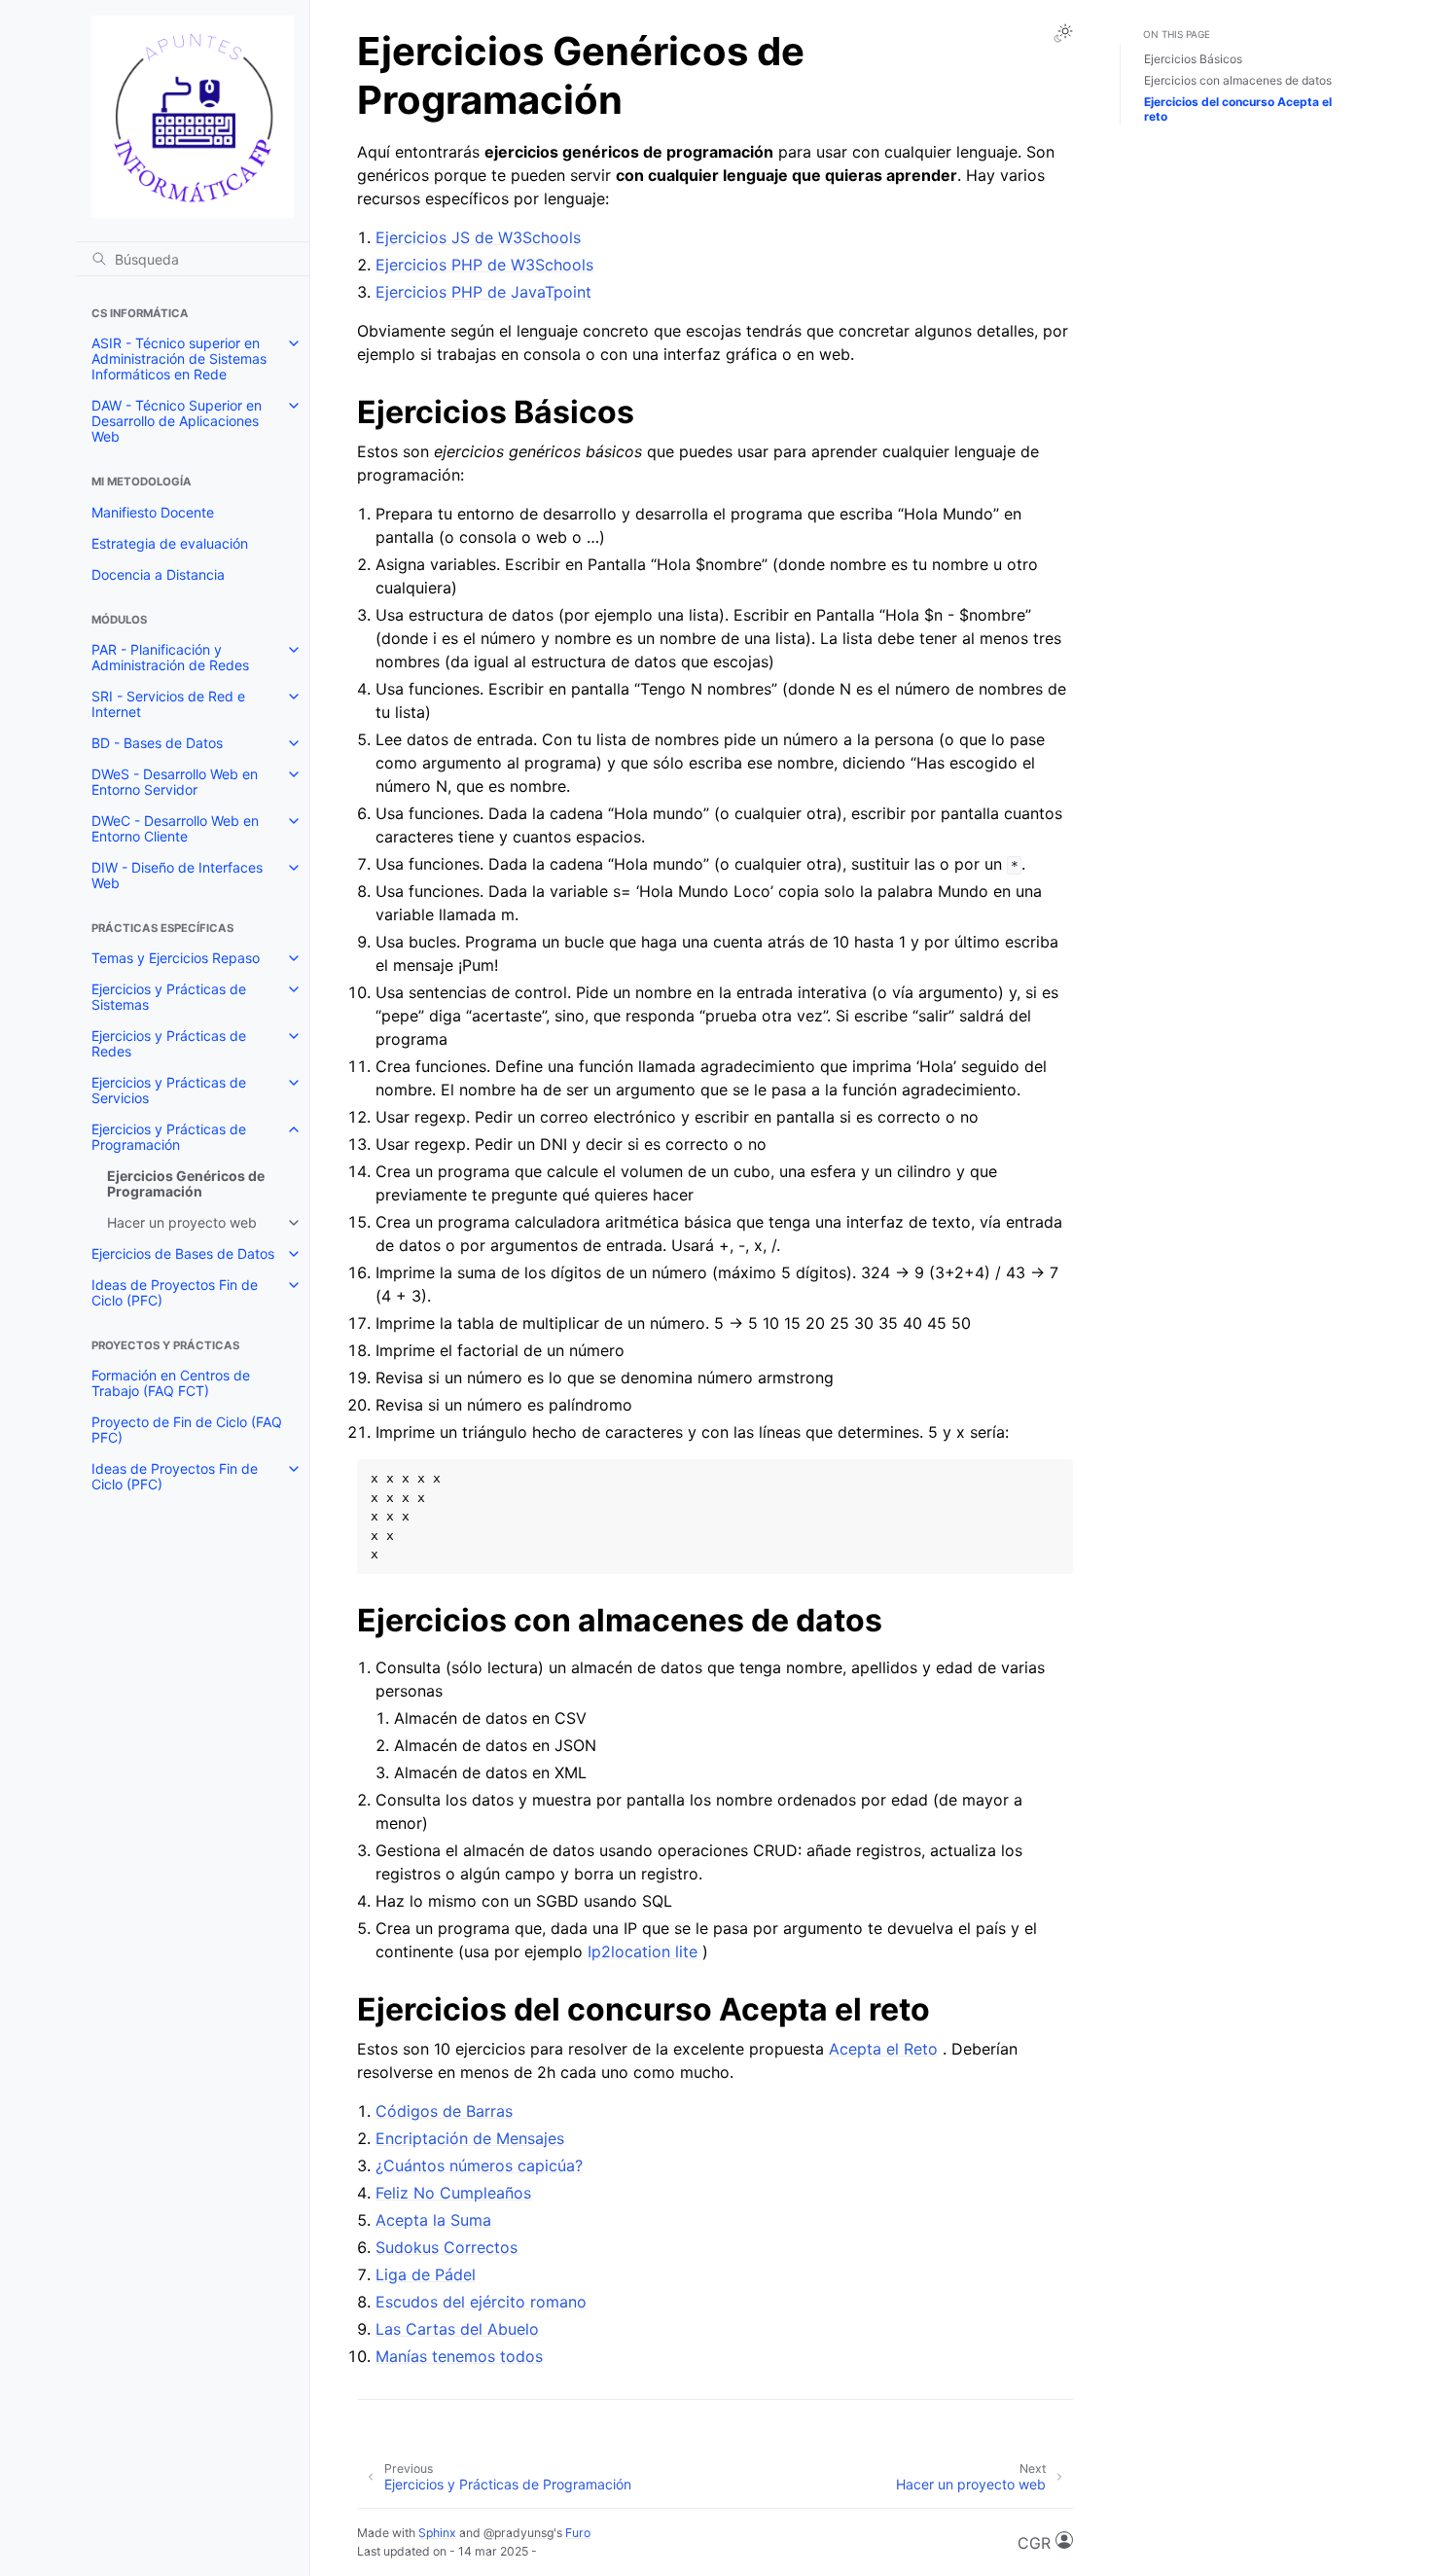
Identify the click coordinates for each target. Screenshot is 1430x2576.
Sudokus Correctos (447, 2247)
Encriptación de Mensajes (470, 2138)
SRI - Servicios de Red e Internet (168, 704)
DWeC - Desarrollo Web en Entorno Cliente (175, 828)
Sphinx (437, 2533)
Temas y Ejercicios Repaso (176, 958)
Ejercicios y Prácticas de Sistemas (169, 997)
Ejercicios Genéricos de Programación (186, 1183)
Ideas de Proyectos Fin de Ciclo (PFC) (175, 1292)
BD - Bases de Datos (157, 743)
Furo (578, 2533)
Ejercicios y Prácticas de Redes (169, 1043)
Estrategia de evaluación (170, 543)
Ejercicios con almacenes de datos (1238, 80)
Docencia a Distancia (158, 574)
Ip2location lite (643, 1951)
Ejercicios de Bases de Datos (183, 1253)
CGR (1037, 2543)
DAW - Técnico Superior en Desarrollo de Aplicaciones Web (177, 421)
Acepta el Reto (883, 2049)
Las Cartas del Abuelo (457, 2329)
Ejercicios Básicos (1193, 59)
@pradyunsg (518, 2533)
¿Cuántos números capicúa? (479, 2165)
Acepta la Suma (433, 2220)
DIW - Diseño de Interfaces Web (177, 875)
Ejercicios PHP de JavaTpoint (483, 292)
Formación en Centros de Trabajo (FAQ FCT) (171, 1383)
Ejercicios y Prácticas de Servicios (169, 1090)
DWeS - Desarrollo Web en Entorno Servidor (175, 782)
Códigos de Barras (444, 2111)
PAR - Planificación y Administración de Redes (170, 657)
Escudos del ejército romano (481, 2302)
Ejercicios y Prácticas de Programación (169, 1137)
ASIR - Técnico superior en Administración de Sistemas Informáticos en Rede (179, 358)
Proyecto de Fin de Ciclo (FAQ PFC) (187, 1430)
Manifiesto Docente (153, 512)
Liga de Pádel (426, 2274)
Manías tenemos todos (459, 2356)
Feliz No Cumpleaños (453, 2193)
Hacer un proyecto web (182, 1222)
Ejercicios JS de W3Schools (478, 237)
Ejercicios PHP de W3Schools (484, 265)
